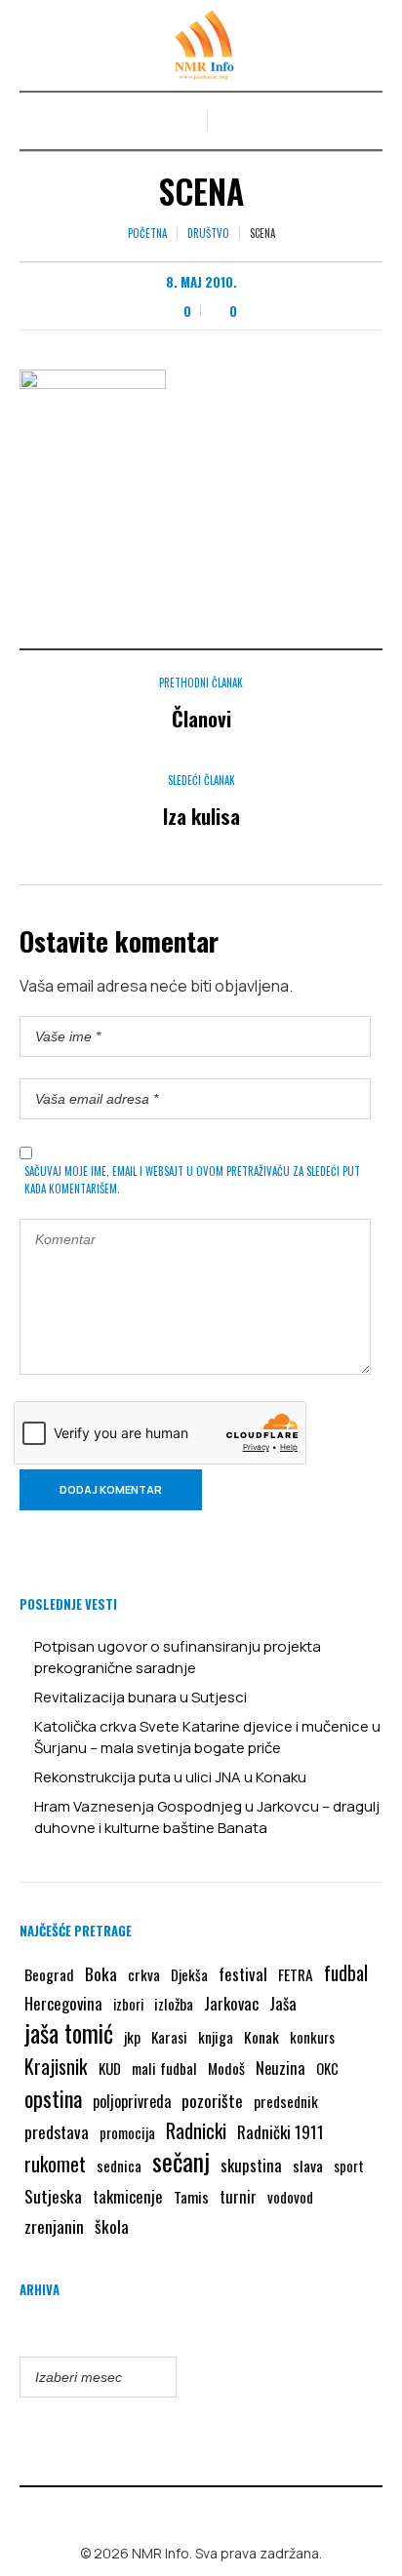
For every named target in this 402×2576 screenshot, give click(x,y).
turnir (238, 2197)
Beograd (49, 1974)
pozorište (212, 2100)
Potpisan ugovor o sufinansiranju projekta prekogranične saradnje (178, 1657)
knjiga (216, 2037)
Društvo (208, 233)
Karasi (169, 2037)
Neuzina (281, 2068)
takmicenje (128, 2196)
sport (349, 2166)
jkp (132, 2037)
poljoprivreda (132, 2101)
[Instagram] (216, 2512)
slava (308, 2166)
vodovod (290, 2197)
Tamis (191, 2197)
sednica (119, 2166)
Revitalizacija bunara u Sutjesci (141, 1697)
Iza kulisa (201, 816)
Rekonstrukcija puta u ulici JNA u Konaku (170, 1777)
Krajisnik (56, 2066)
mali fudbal (164, 2068)
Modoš (226, 2068)
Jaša (283, 2003)
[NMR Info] (201, 45)
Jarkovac (231, 2003)
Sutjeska (53, 2196)
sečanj (181, 2162)
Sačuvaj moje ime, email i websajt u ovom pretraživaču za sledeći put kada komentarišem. (192, 1180)
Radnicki (196, 2130)
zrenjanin (54, 2226)
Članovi (201, 718)
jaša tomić (69, 2033)
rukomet (55, 2164)
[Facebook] (187, 2512)
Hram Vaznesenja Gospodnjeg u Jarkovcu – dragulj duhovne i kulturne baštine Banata (207, 1817)
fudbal (346, 1973)
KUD (110, 2068)
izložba (174, 2004)
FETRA (296, 1974)
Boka (101, 1973)
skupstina (251, 2165)
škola (112, 2226)
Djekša (189, 1974)
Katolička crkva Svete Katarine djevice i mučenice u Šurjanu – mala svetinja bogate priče (207, 1737)
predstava (57, 2132)
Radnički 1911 (281, 2132)
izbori (128, 2004)
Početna (147, 233)
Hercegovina (63, 2003)
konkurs (312, 2037)
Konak (261, 2036)
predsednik (286, 2101)
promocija (127, 2132)
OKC (327, 2069)
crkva (144, 1974)
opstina (53, 2098)
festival (243, 1974)
